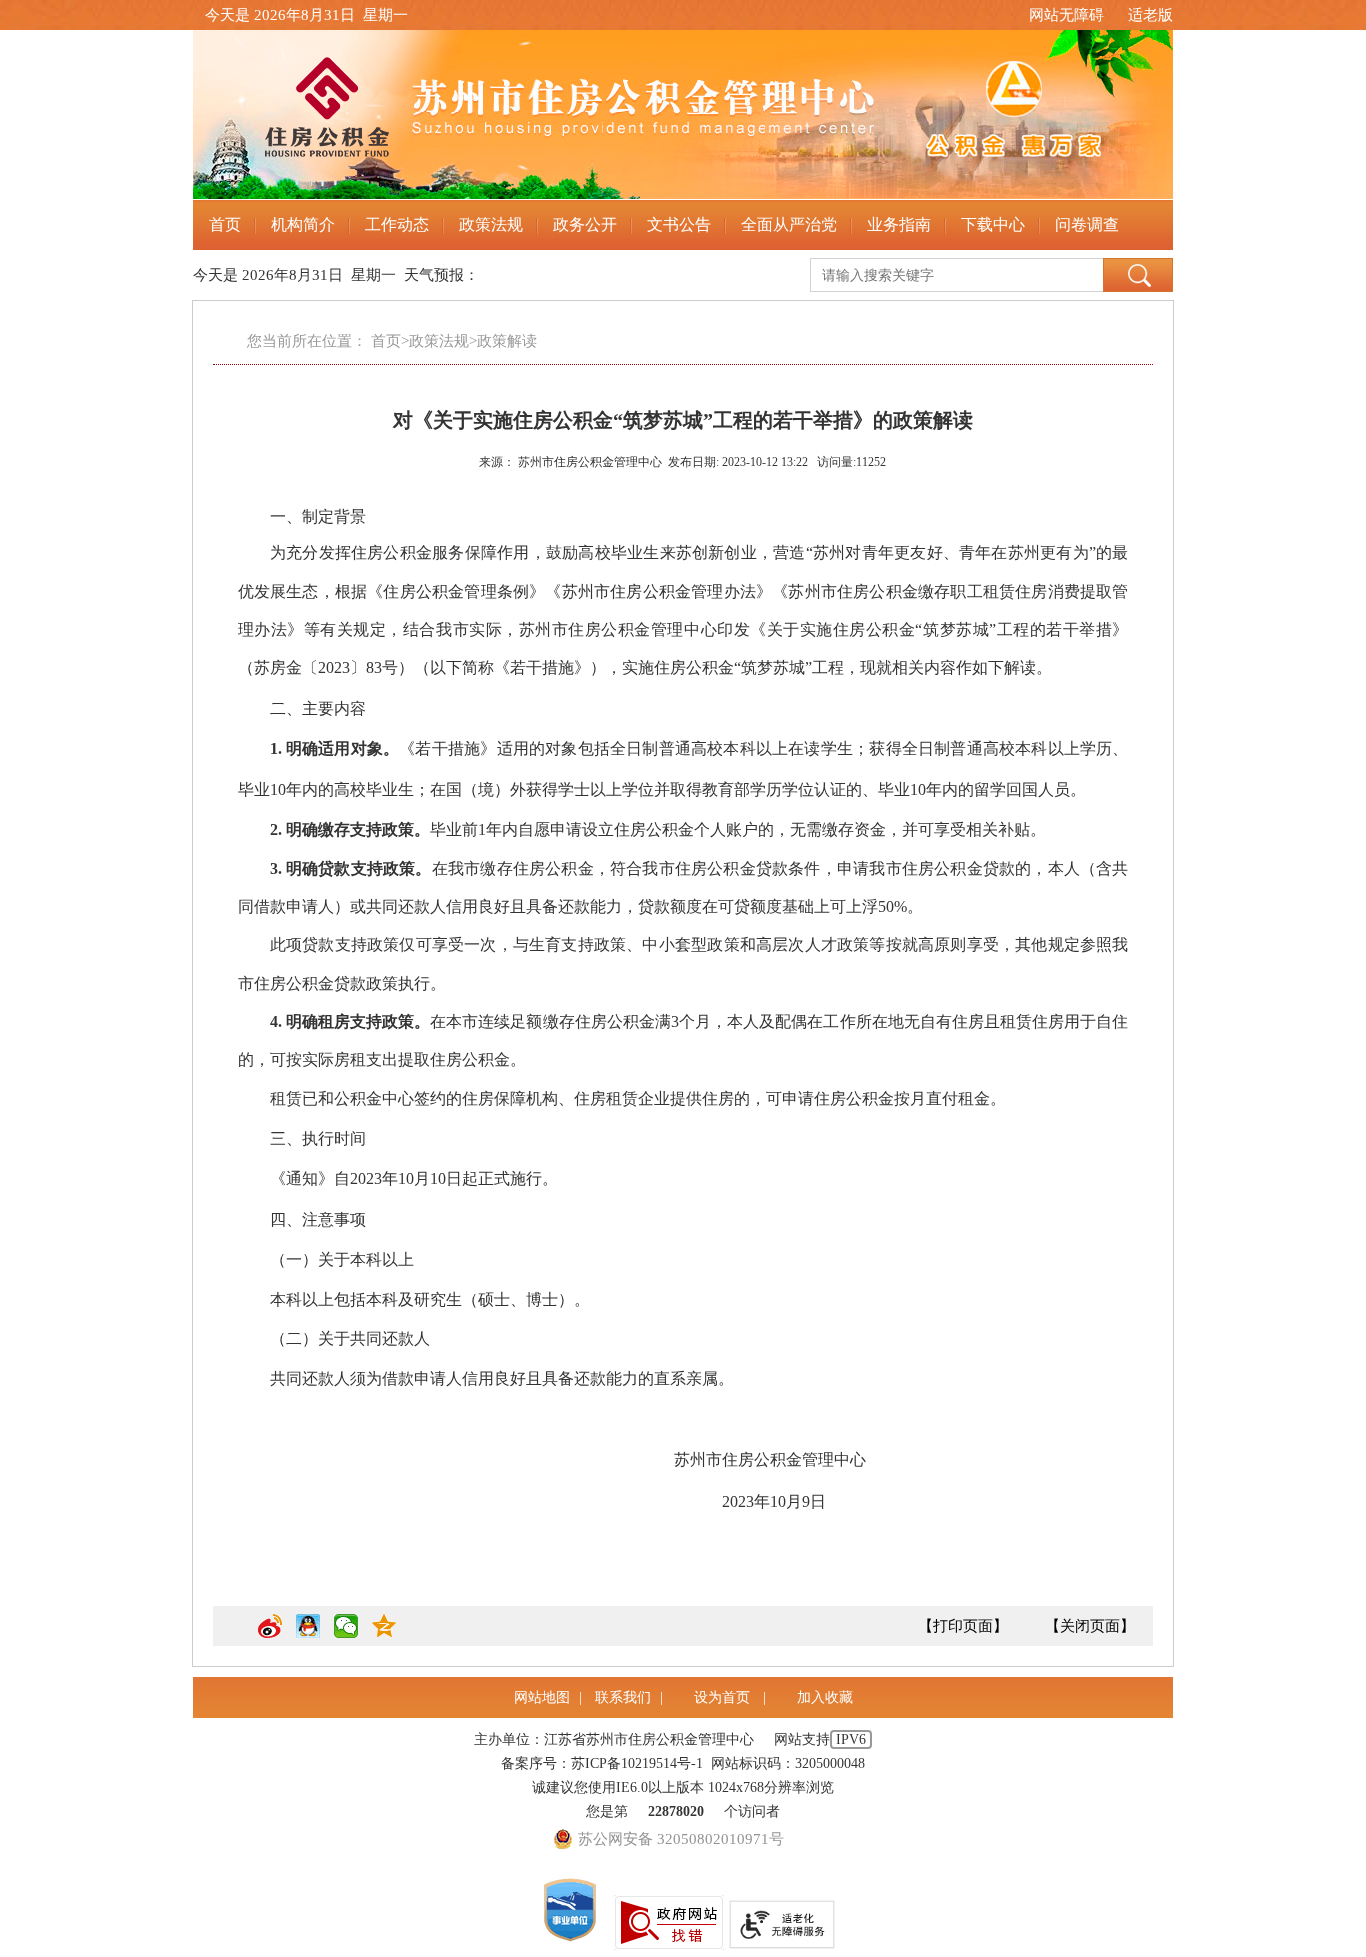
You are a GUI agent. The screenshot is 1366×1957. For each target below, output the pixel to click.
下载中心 (993, 224)
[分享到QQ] (308, 1634)
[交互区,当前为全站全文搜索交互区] (991, 271)
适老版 (1150, 15)
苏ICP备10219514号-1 (637, 1763)
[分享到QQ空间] (384, 1634)
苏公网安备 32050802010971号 (681, 1839)
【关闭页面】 (1090, 1626)
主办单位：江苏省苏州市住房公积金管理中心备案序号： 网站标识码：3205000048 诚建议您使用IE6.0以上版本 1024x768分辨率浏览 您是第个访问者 (670, 1775)
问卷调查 (1087, 224)
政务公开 (585, 224)
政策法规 (491, 224)
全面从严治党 (789, 224)
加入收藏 (825, 1697)
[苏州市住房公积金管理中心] (683, 115)
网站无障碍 (1066, 15)
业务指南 (899, 224)
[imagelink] (570, 1910)
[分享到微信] (346, 1634)
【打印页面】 (963, 1626)
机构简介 (303, 224)
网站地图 (542, 1697)
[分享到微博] (270, 1634)
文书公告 (679, 224)
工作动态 (397, 224)
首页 (225, 224)
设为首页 (724, 1697)
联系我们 (623, 1697)
